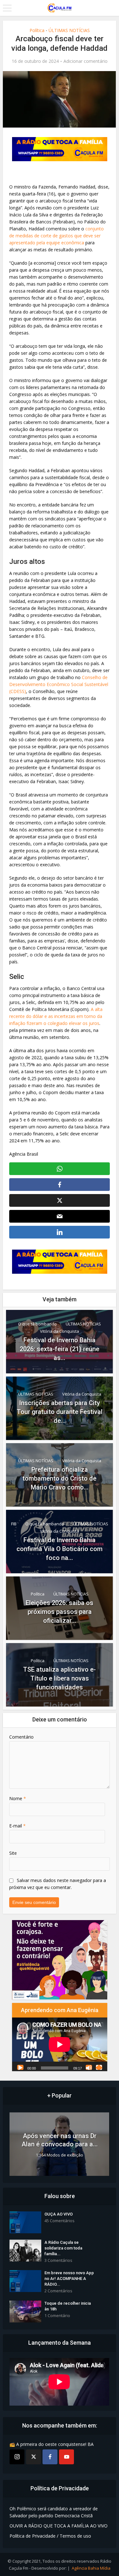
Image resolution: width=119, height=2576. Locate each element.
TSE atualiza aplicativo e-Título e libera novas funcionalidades (60, 1678)
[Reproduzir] (20, 2067)
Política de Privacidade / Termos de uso (50, 2536)
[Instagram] (17, 2457)
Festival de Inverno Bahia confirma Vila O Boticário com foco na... (60, 1549)
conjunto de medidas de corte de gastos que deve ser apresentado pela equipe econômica (56, 236)
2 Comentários (58, 2291)
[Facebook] (50, 2457)
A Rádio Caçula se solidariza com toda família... (63, 2248)
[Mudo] (89, 2067)
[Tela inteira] (99, 2067)
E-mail (17, 1826)
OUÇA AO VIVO (59, 2214)
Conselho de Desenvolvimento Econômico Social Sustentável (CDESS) (59, 684)
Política (37, 30)
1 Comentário (57, 2316)
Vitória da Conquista (60, 1331)
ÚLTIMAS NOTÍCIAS (69, 30)
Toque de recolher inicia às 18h (68, 2306)
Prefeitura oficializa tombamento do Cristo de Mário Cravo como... (60, 1478)
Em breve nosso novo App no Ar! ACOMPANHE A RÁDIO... (69, 2279)
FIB (14, 1524)
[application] (60, 2044)
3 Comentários (58, 2260)
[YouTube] (66, 2457)
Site (13, 1853)
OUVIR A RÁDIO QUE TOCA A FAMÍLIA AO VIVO (59, 2526)
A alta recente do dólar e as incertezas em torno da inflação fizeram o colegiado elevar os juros (56, 1016)
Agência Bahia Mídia (91, 2568)
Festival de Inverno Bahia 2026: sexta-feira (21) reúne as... (60, 1349)
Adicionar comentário (86, 61)
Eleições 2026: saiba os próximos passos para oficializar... (60, 1612)
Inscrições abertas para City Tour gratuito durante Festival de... (60, 1412)
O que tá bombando (37, 1324)
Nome (18, 1798)
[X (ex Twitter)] (33, 2457)
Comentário (21, 1737)
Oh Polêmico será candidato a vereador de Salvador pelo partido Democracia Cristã (54, 2512)
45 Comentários (60, 2221)
